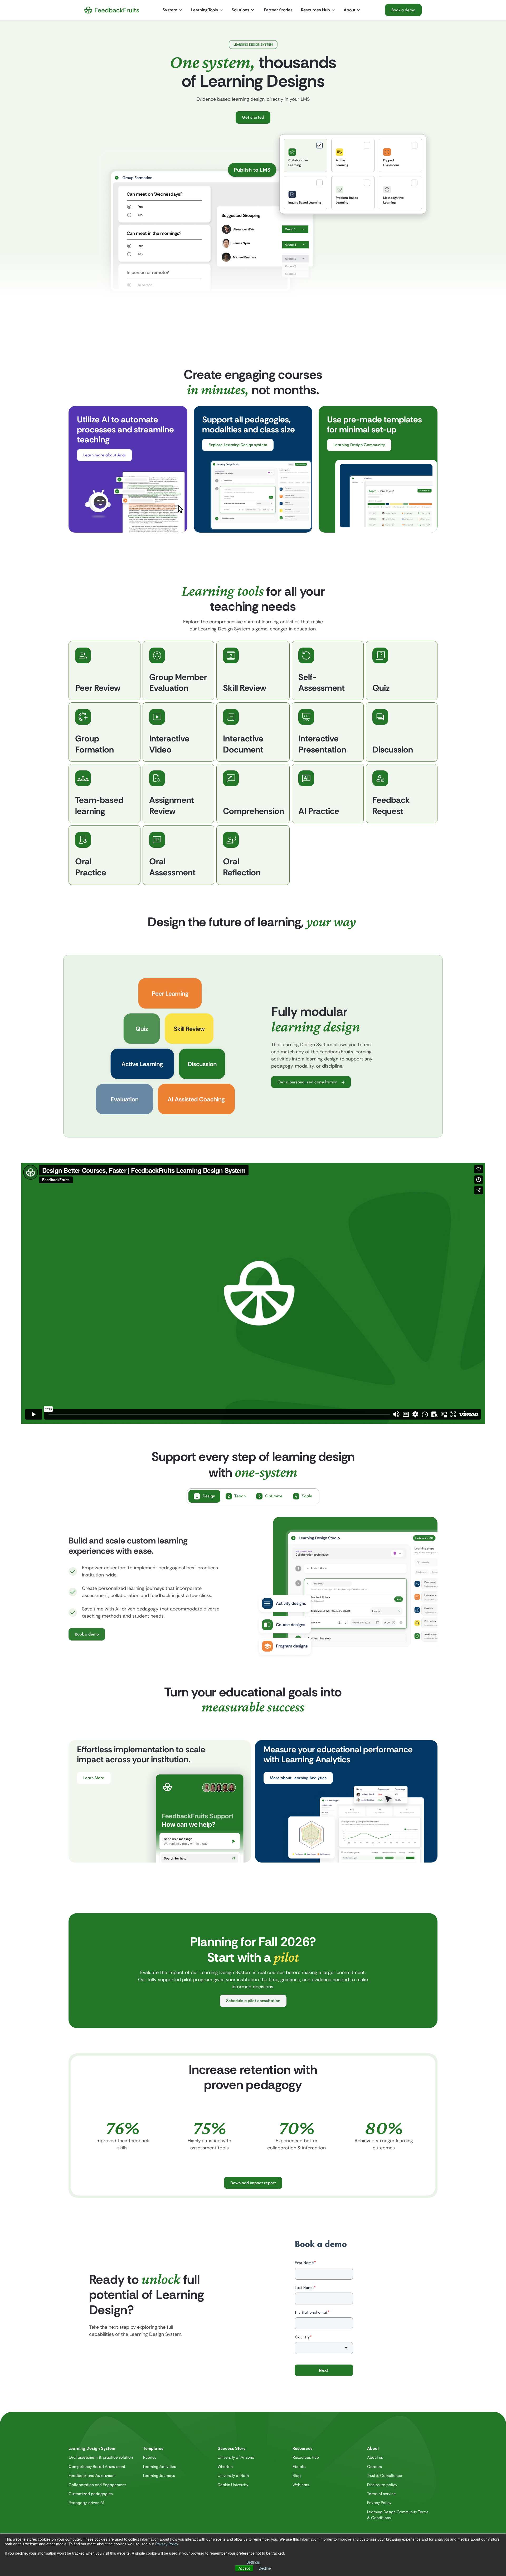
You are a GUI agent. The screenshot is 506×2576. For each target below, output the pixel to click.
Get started (253, 117)
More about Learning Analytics (298, 1772)
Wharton (225, 2460)
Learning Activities (159, 2460)
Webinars (301, 2478)
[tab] (305, 155)
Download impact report (253, 2176)
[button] (173, 10)
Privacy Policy (167, 2544)
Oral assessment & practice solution (101, 2451)
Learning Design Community (359, 445)
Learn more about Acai (104, 455)
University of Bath (233, 2469)
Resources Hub (306, 2451)
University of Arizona (236, 2451)
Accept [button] (244, 2568)
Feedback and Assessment (92, 2469)
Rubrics (150, 2451)
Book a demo (403, 10)
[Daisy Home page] (112, 10)
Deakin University (233, 2478)
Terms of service (381, 2488)
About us (375, 2451)
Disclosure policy (382, 2478)
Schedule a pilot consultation (253, 1994)
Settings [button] (253, 2562)
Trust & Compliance (385, 2469)
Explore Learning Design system (238, 445)
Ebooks (299, 2460)
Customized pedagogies (91, 2488)
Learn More (94, 1772)
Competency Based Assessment (97, 2460)
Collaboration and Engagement (97, 2478)
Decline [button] (265, 2568)
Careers (374, 2460)
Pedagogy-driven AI (86, 2497)
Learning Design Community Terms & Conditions (398, 2508)
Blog (297, 2469)
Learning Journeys (159, 2469)
